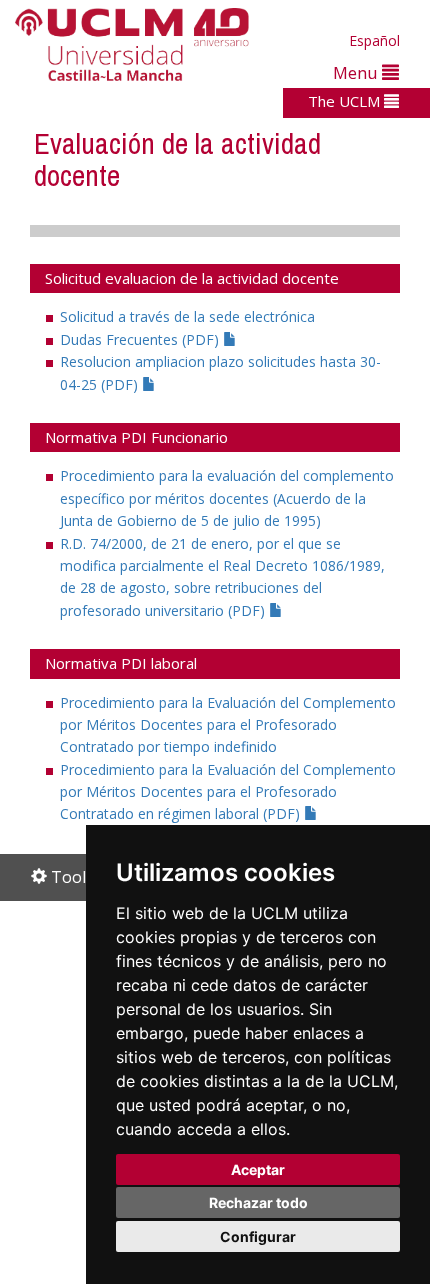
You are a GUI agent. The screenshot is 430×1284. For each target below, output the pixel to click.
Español (374, 40)
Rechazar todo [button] (258, 1202)
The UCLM (346, 101)
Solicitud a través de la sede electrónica (187, 316)
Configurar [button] (258, 1236)
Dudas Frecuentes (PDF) (141, 339)
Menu (357, 72)
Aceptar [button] (258, 1169)
